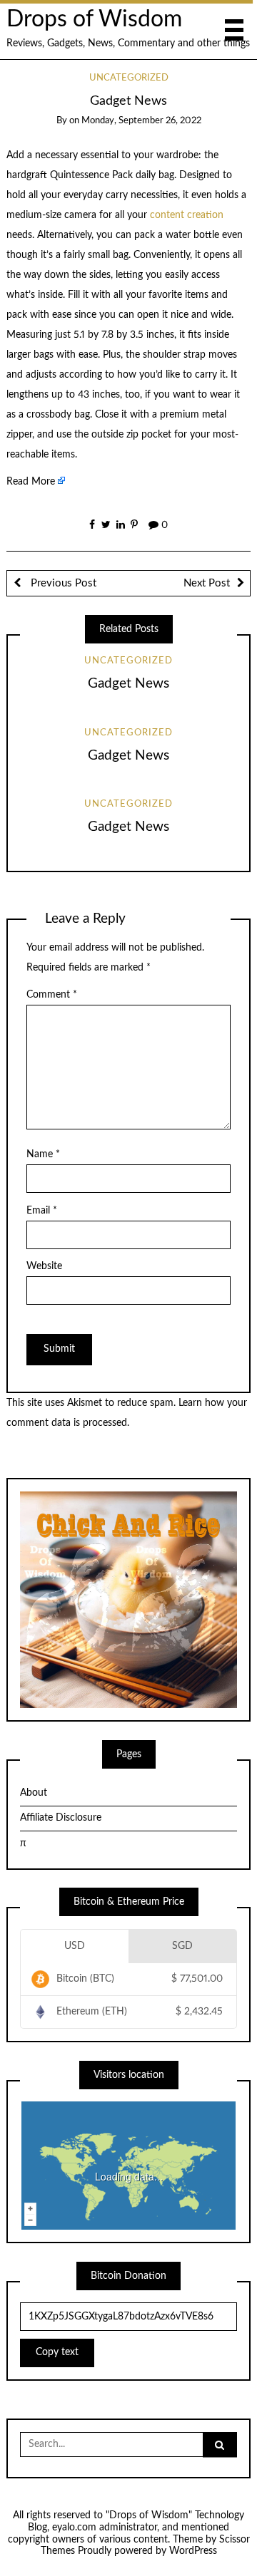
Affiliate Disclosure (61, 1818)
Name (43, 1154)
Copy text (57, 2352)
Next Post (207, 583)
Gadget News (128, 684)
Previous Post (62, 583)
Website (44, 1266)
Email (42, 1211)
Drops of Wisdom (94, 20)
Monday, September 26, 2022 (141, 121)
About (34, 1793)
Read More (31, 482)
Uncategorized (129, 78)
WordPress (193, 2551)
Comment (52, 995)
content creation (187, 215)
